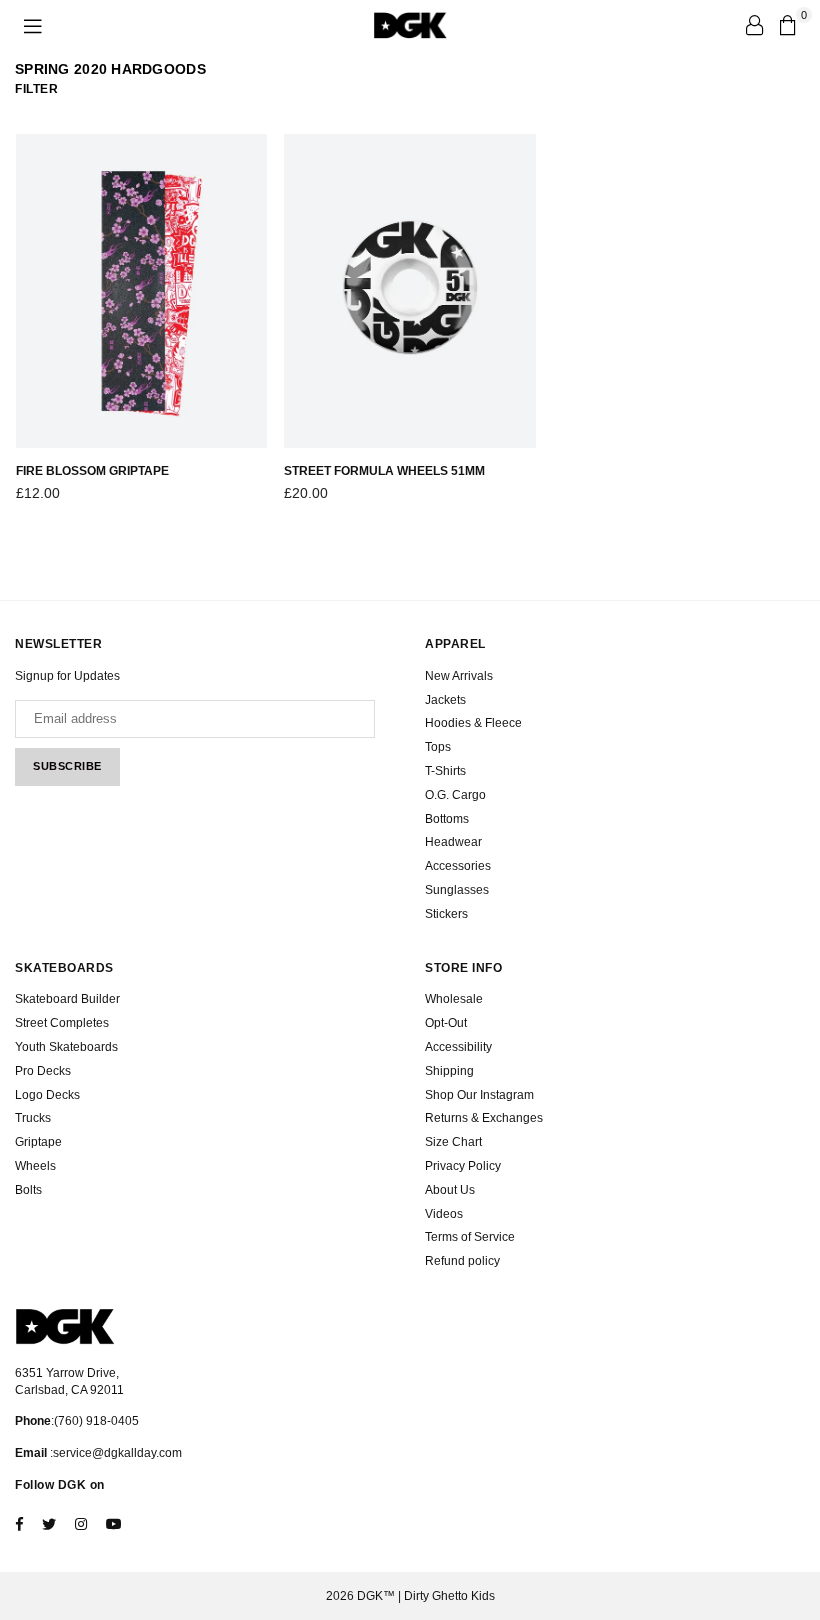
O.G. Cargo (455, 795)
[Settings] (754, 25)
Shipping (449, 1071)
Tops (438, 747)
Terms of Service (470, 1237)
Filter (36, 89)
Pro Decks (43, 1071)
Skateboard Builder (67, 999)
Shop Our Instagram (479, 1095)
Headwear (453, 842)
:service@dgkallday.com (114, 1453)
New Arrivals (459, 676)
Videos (444, 1214)
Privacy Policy (463, 1166)
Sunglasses (457, 890)
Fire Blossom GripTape (92, 471)
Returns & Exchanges (484, 1118)
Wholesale (454, 999)
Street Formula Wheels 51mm (384, 471)
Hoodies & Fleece (473, 723)
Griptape (38, 1142)
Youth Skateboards (66, 1047)
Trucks (33, 1118)
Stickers (446, 914)
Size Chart (453, 1142)
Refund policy (462, 1261)
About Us (450, 1190)
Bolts (28, 1190)
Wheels (35, 1166)
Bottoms (447, 819)
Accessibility (458, 1047)
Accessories (458, 866)
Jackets (445, 700)
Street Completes (62, 1023)
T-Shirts (445, 771)
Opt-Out (446, 1023)
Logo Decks (47, 1095)
